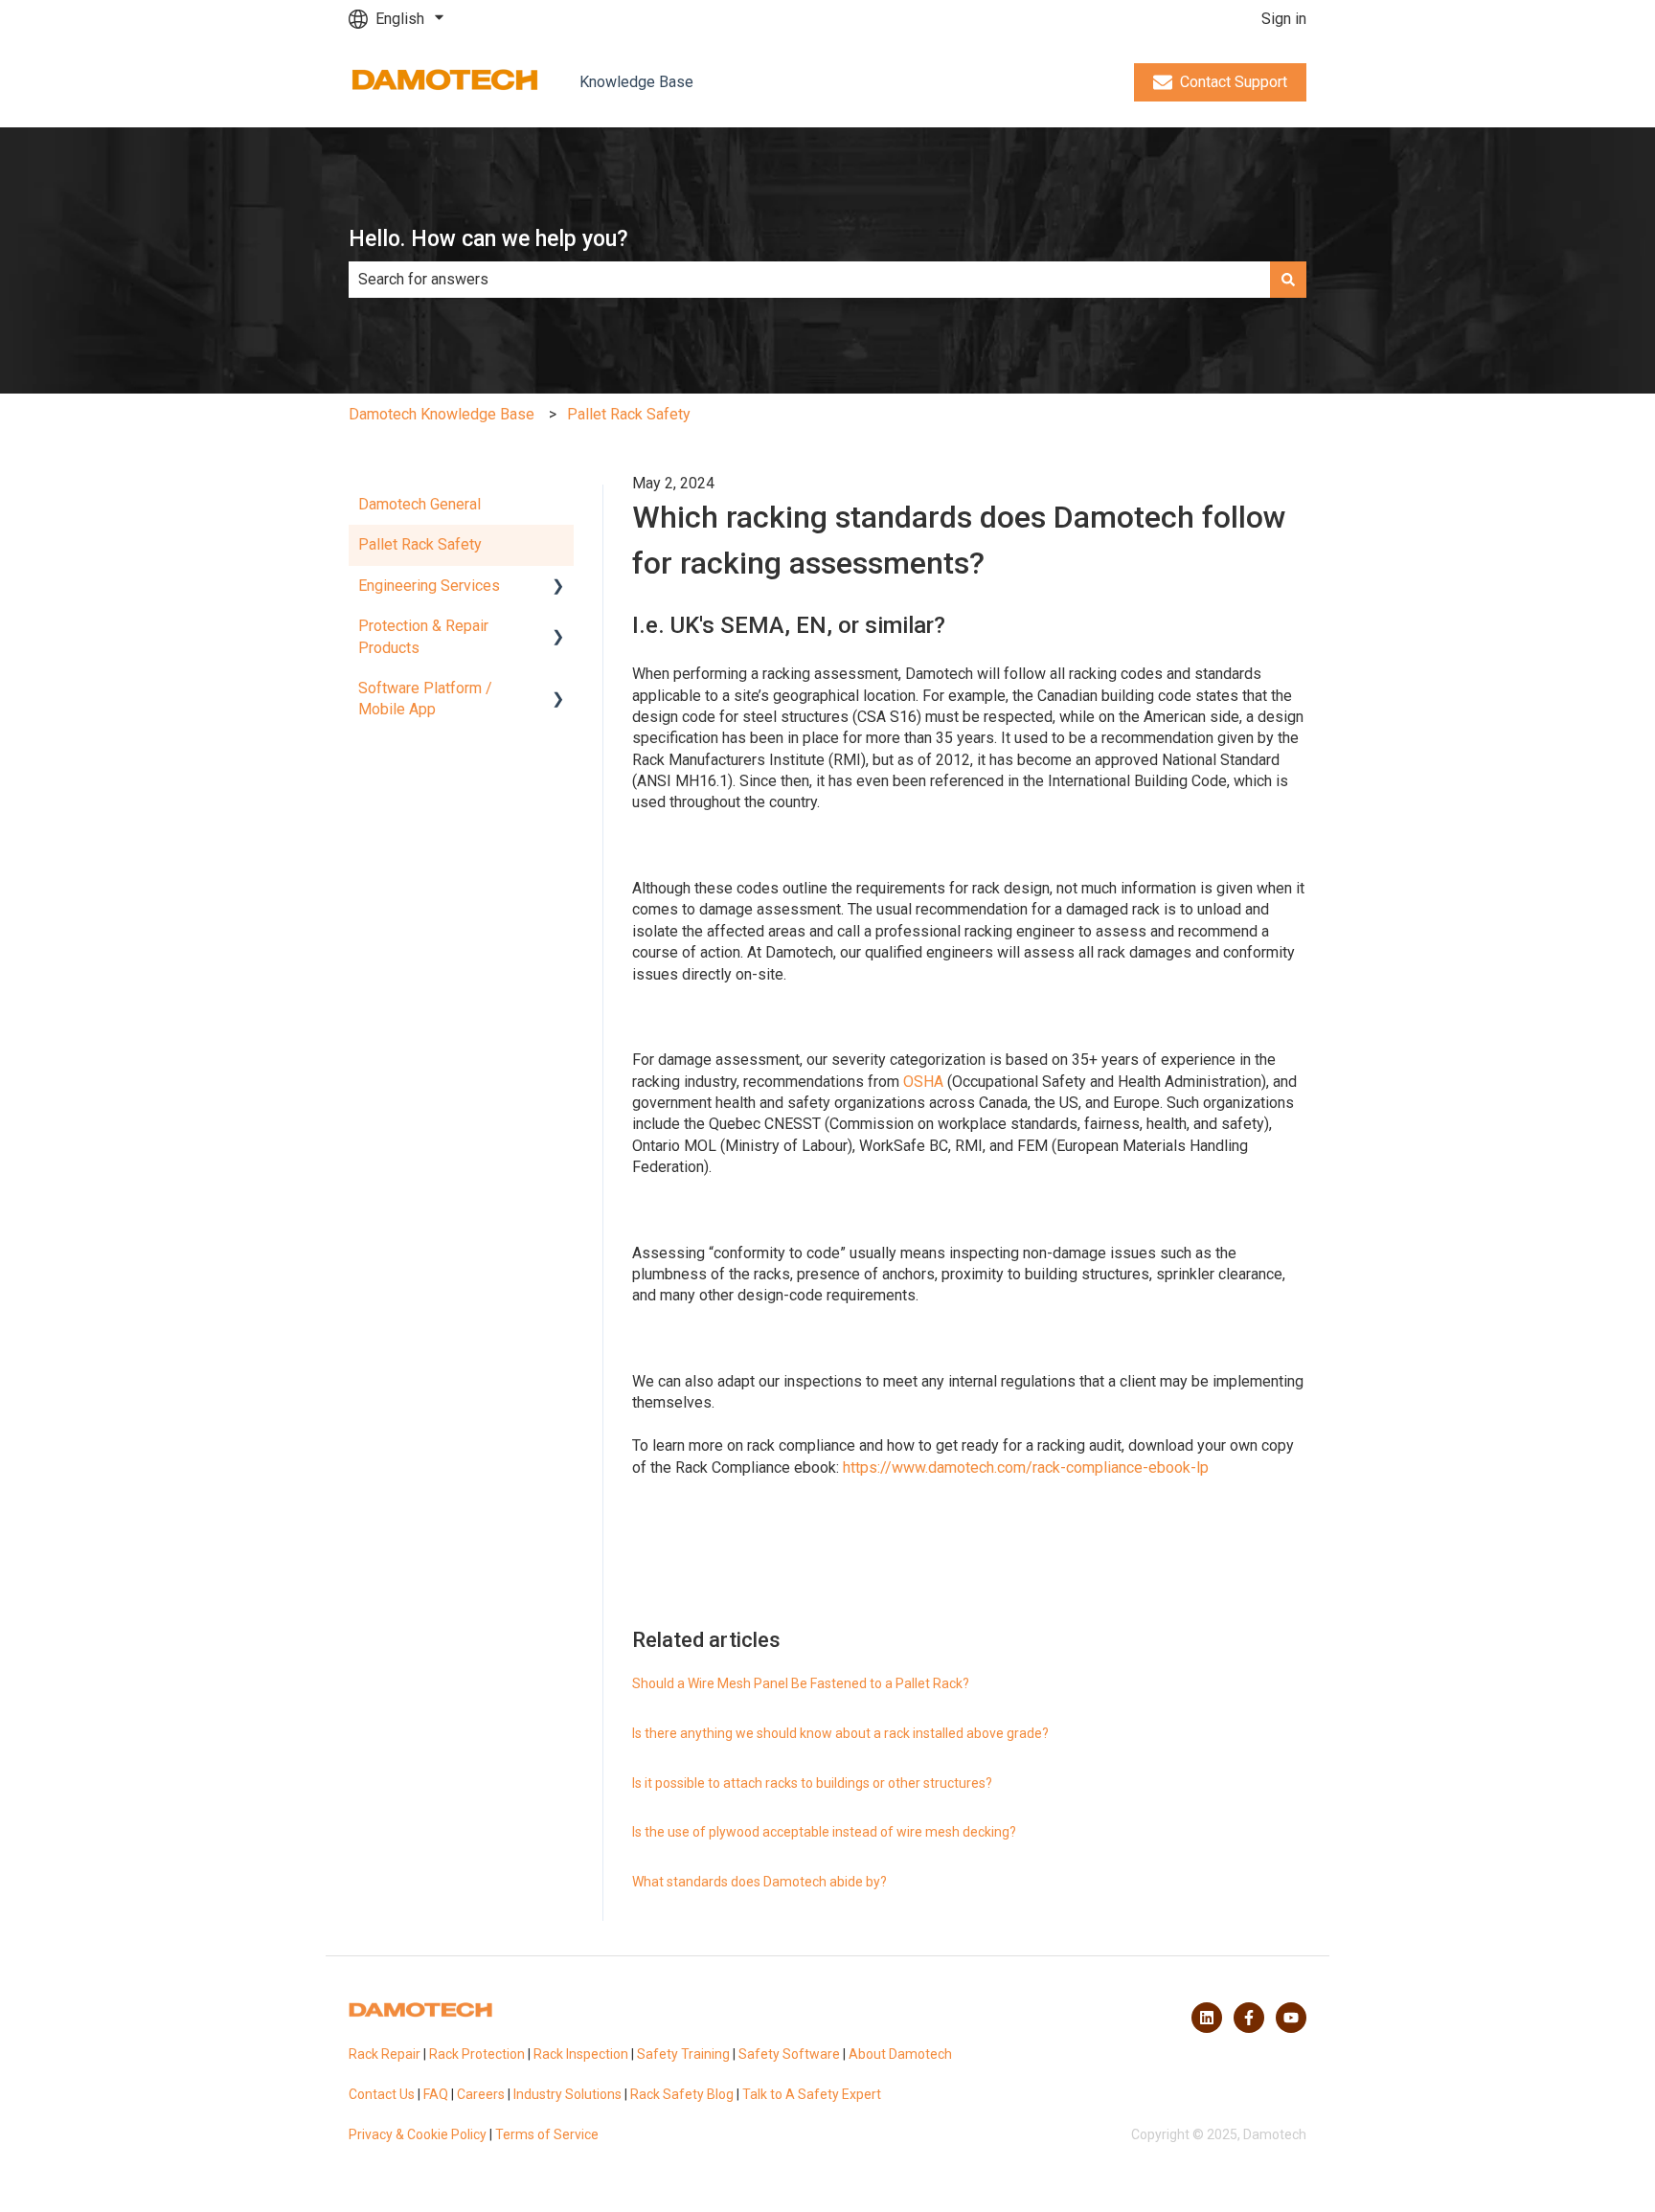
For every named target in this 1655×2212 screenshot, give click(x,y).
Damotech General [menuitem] (419, 504)
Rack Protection (477, 2054)
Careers (481, 2094)
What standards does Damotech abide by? (759, 1882)
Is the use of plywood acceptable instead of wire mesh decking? (824, 1832)
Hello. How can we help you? (488, 239)
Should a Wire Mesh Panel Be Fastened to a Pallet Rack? (801, 1683)
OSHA (923, 1082)
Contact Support (1234, 82)
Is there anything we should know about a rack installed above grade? (840, 1733)
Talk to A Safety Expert (812, 2094)
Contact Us (382, 2094)
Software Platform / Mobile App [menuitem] (425, 699)
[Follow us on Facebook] (1249, 2018)
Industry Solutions (567, 2094)
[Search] (1288, 280)
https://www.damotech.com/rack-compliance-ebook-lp (1028, 1467)
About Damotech (900, 2054)
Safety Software (789, 2054)
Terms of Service (547, 2134)
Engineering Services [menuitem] (429, 586)
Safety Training (683, 2054)
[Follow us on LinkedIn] (1207, 2018)
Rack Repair (385, 2054)
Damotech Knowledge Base (442, 414)
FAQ (436, 2094)
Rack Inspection (581, 2054)
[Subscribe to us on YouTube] (1291, 2018)
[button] (558, 587)
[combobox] (809, 280)
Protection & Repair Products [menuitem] (423, 636)
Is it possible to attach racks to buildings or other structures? (812, 1783)
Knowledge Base (636, 82)
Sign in (1284, 19)
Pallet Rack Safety (629, 414)
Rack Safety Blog (682, 2094)
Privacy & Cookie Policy (418, 2134)
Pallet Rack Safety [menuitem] (420, 544)
